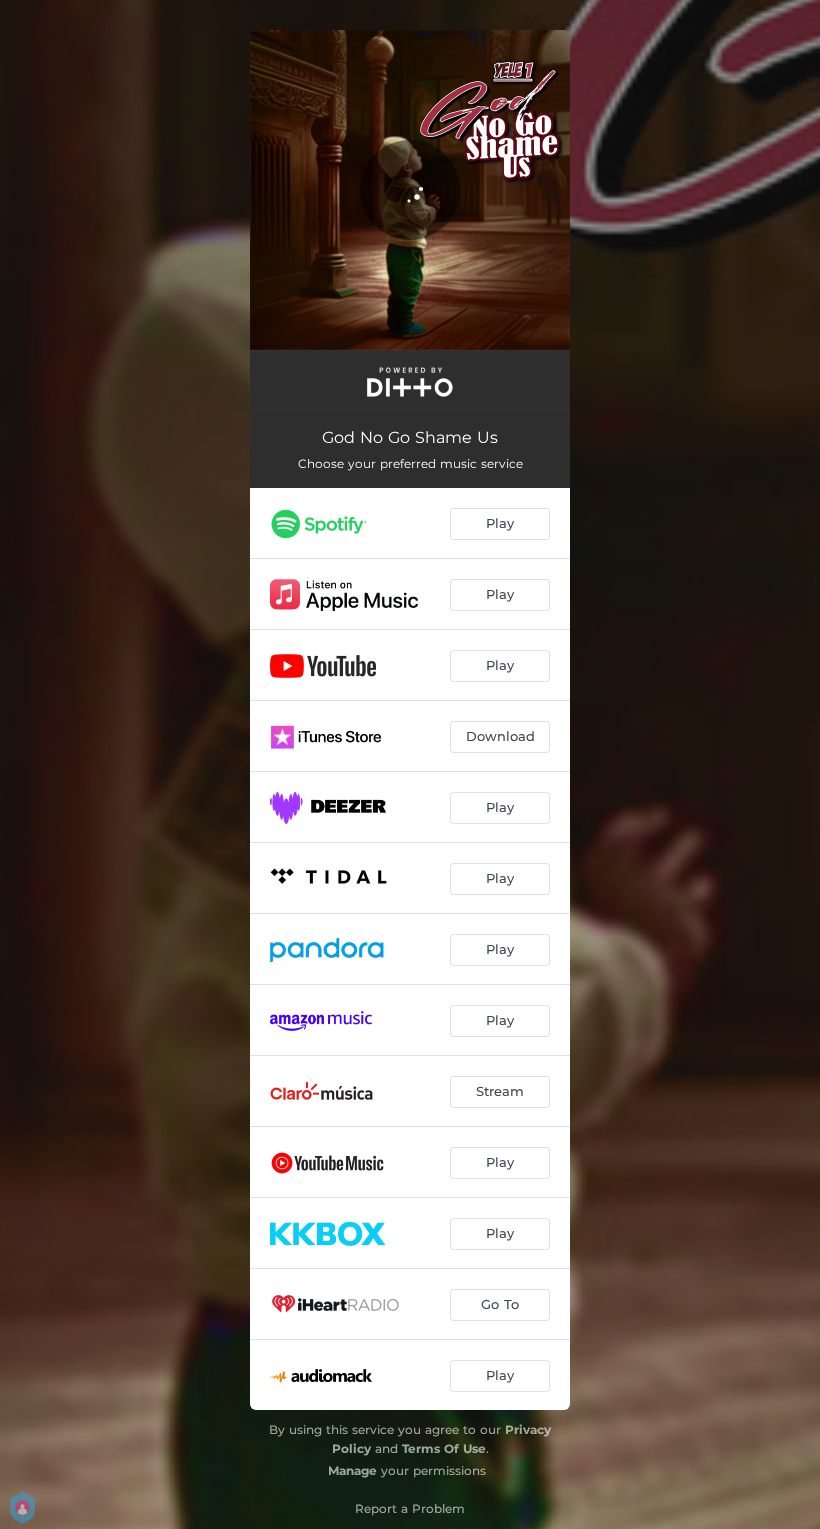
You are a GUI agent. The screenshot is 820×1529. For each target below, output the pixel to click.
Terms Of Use (444, 1448)
